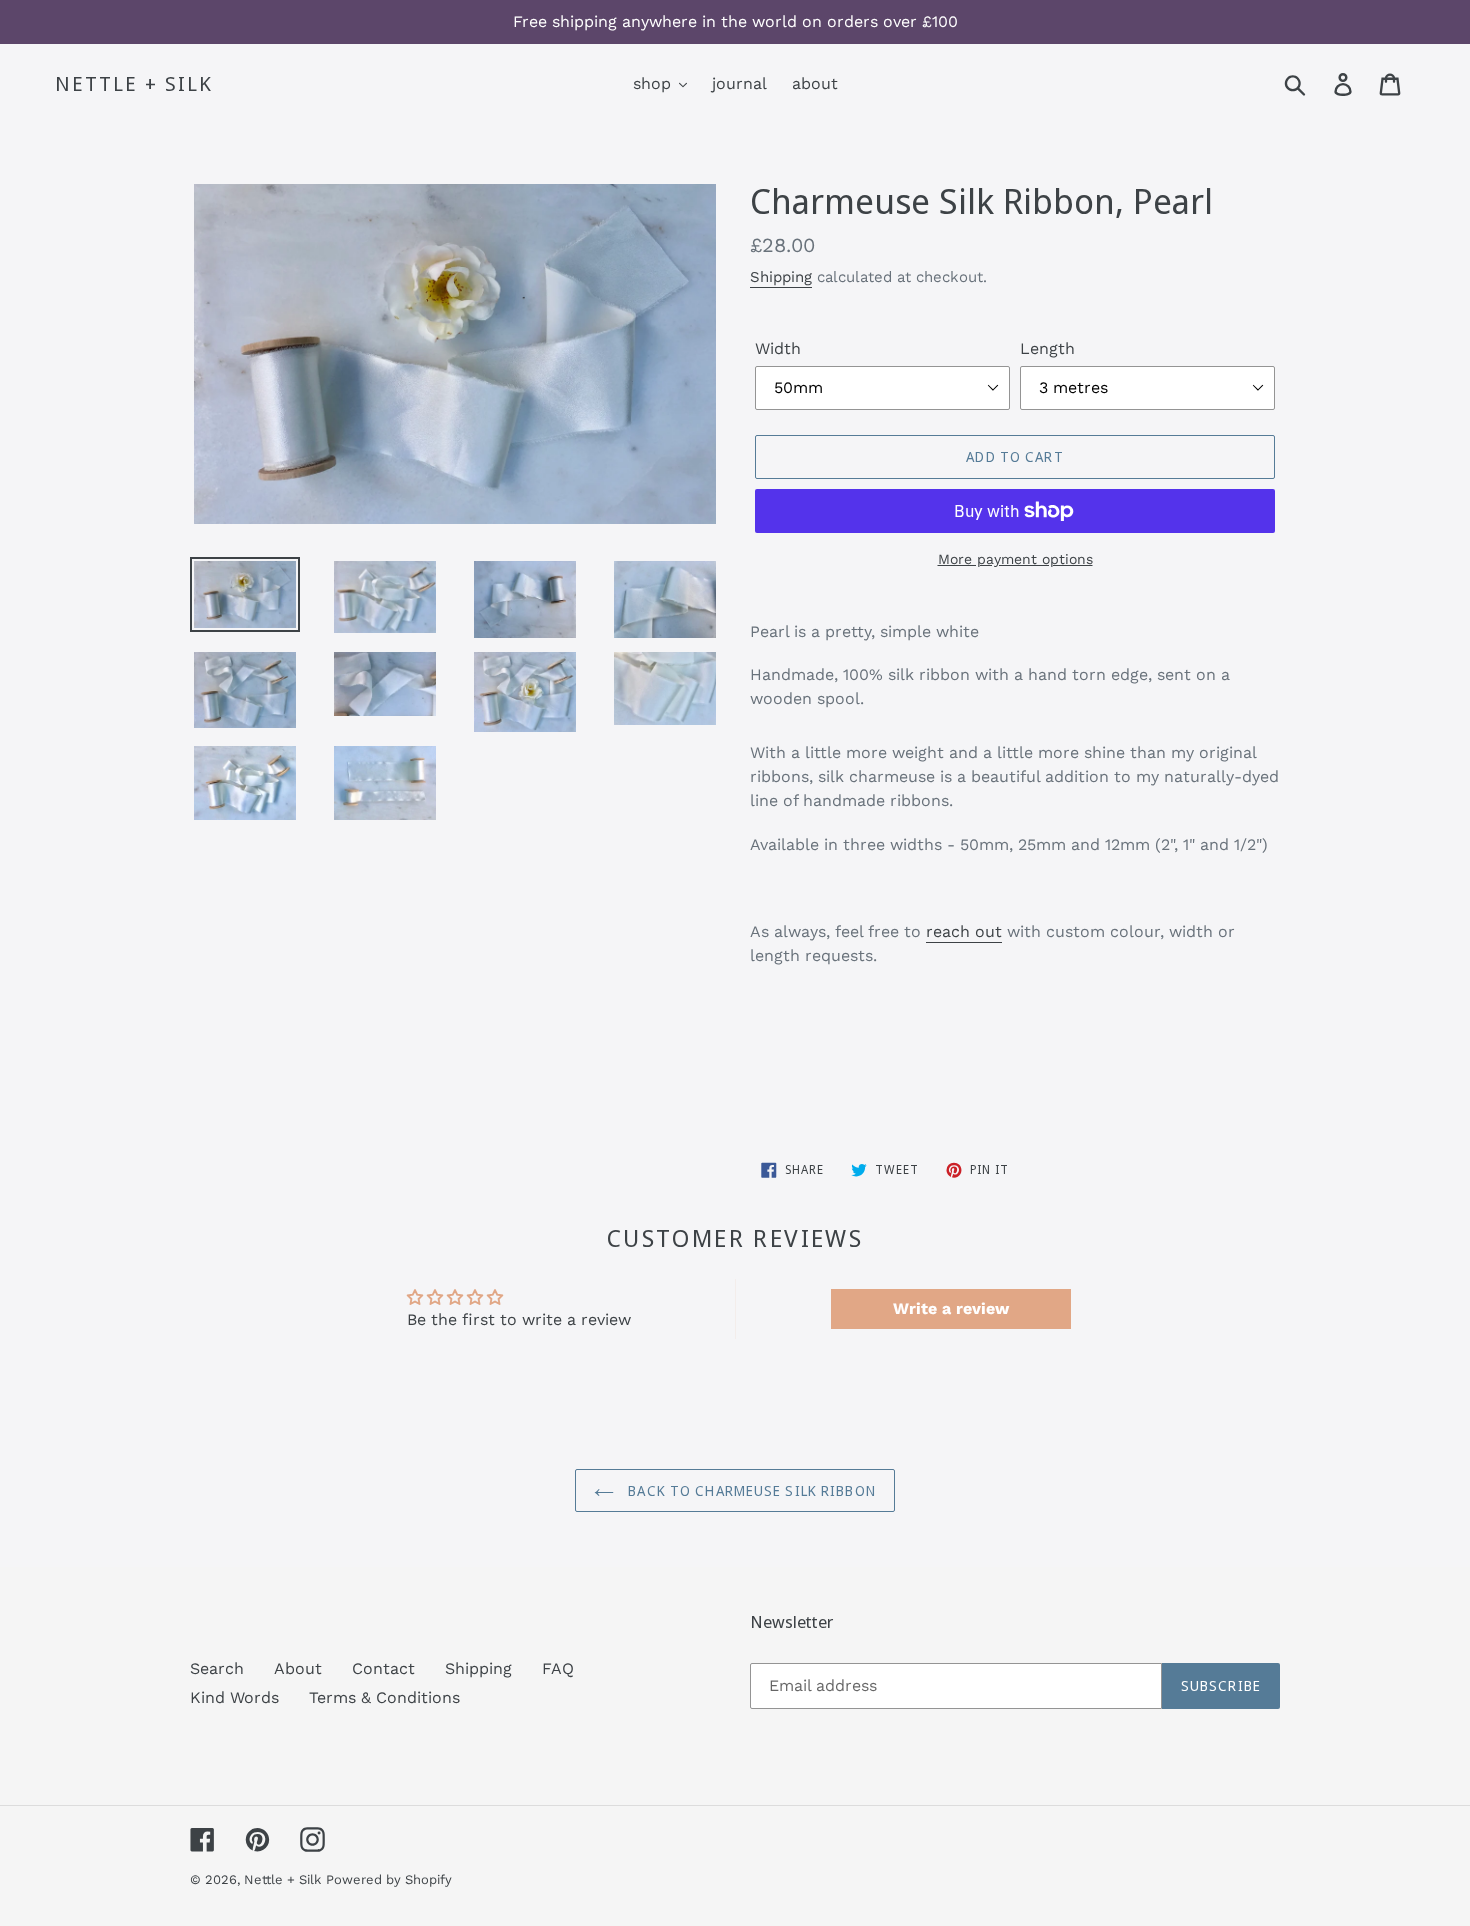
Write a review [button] (951, 1308)
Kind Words (234, 1697)
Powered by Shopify (389, 1879)
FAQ (558, 1668)
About (298, 1668)
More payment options (1015, 559)
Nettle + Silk (134, 84)
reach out (964, 931)
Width (778, 348)
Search (217, 1668)
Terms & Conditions (384, 1697)
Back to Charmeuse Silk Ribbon (750, 1490)
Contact (383, 1668)
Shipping (781, 277)
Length (1047, 348)
